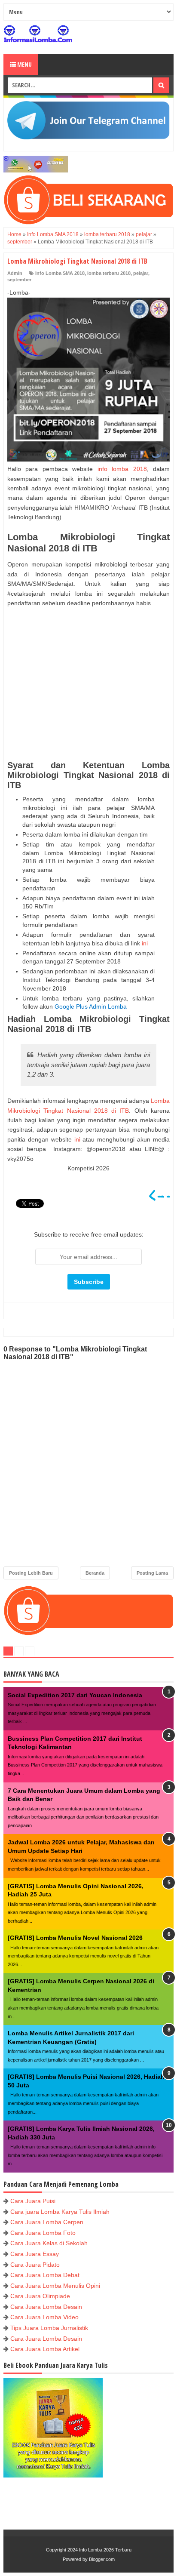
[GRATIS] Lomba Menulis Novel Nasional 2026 (75, 1938)
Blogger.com (102, 2559)
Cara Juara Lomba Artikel (45, 2349)
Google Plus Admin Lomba (91, 1006)
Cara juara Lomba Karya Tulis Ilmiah (60, 2212)
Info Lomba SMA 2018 (60, 273)
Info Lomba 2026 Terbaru (105, 2550)
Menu (24, 64)
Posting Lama (152, 1573)
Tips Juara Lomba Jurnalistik (49, 2328)
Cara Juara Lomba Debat (45, 2275)
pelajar (141, 273)
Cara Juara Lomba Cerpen (47, 2222)
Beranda (95, 1573)
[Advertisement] (88, 684)
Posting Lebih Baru (31, 1573)
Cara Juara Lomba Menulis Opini (55, 2286)
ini (145, 943)
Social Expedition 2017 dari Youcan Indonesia (75, 1695)
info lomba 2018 (122, 469)
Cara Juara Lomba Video (44, 2317)
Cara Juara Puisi (33, 2201)
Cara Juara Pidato (35, 2265)
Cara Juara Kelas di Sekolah (49, 2243)
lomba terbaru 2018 (109, 273)
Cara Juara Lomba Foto (43, 2233)
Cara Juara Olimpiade (40, 2296)
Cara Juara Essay (35, 2254)
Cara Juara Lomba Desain (46, 2307)
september (19, 280)
